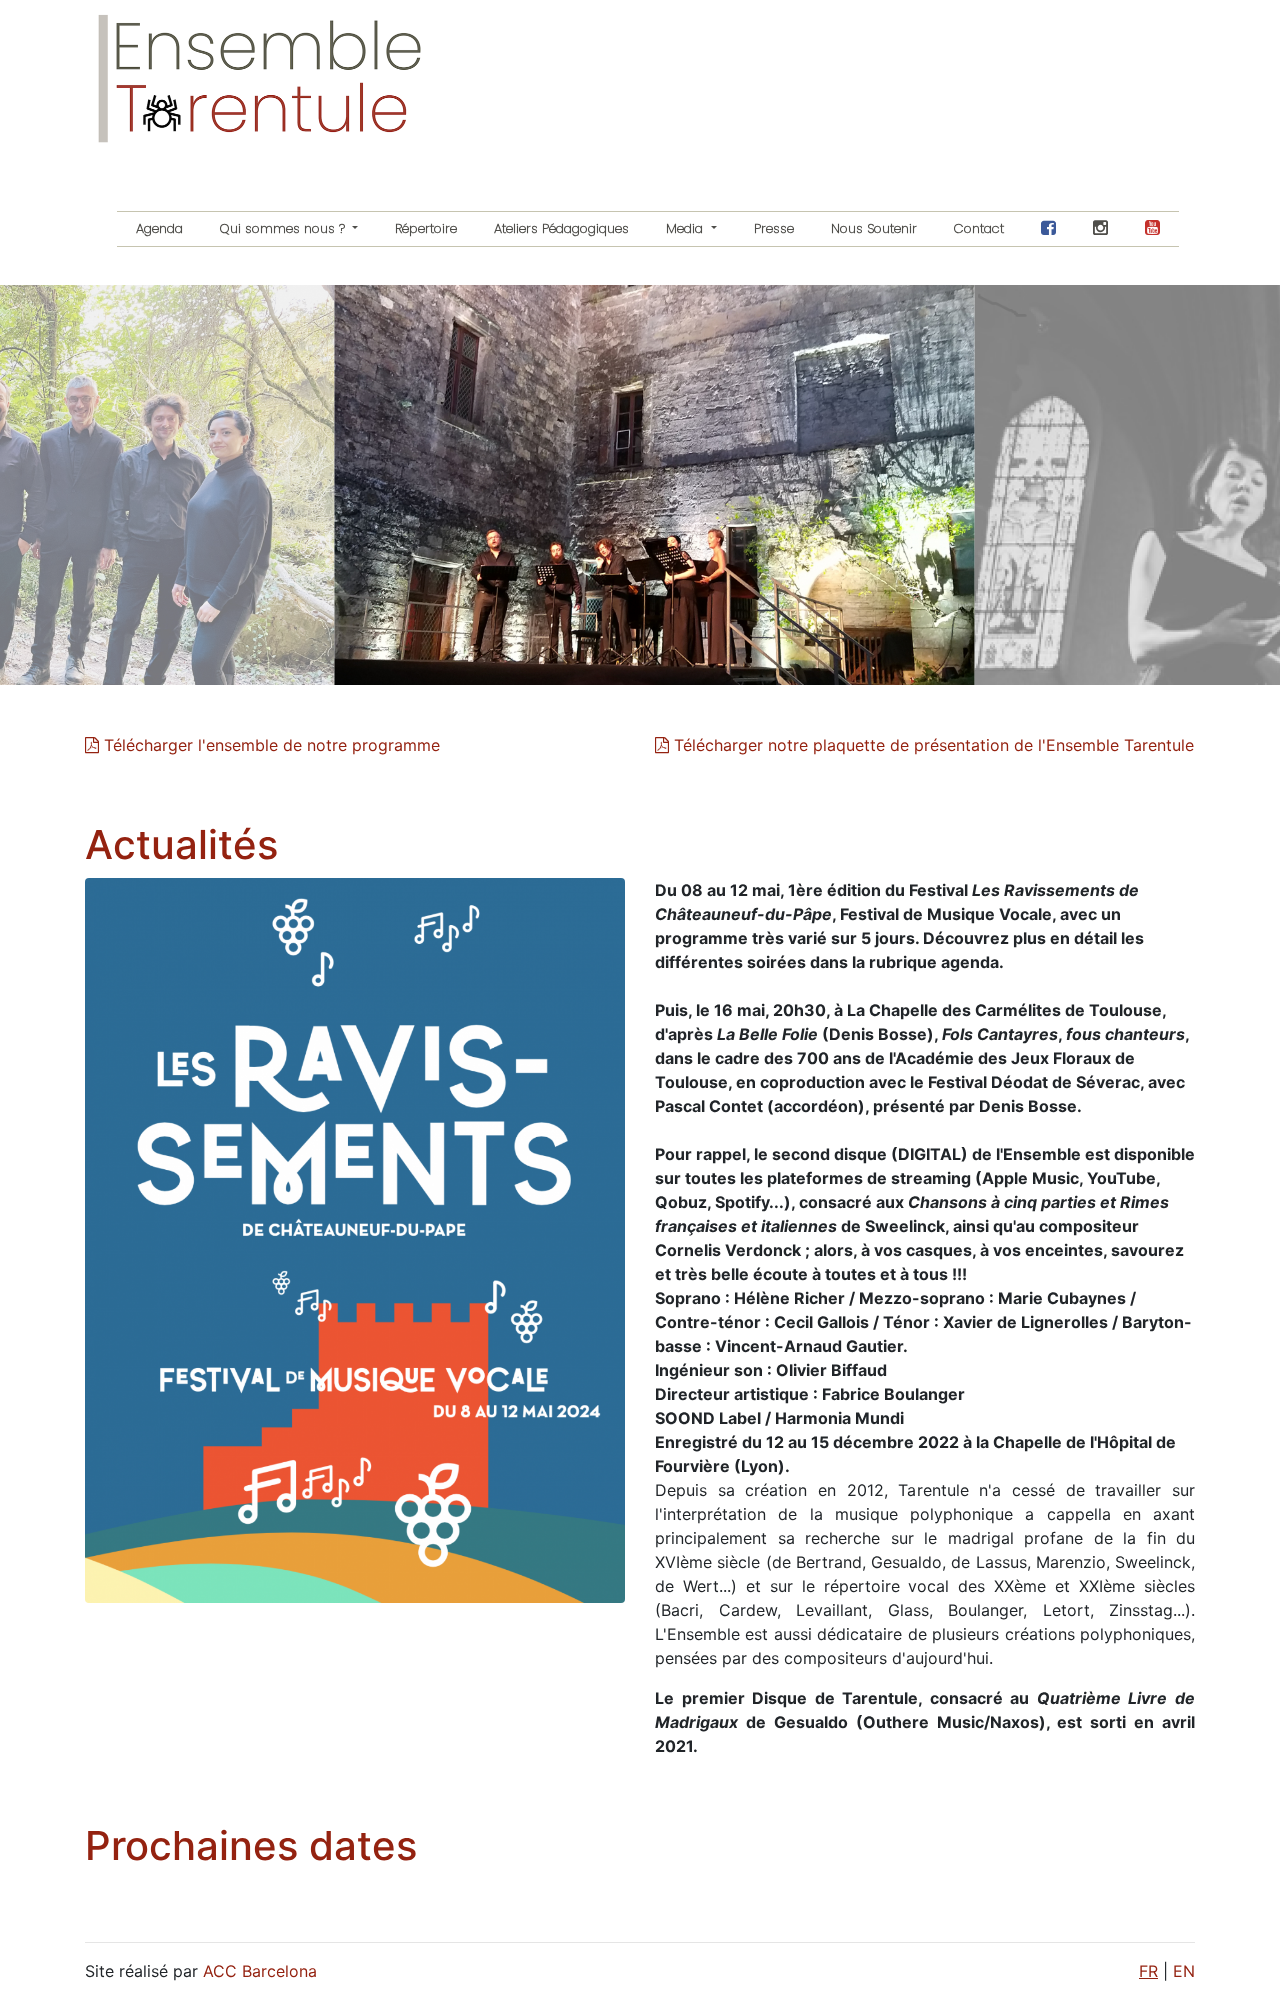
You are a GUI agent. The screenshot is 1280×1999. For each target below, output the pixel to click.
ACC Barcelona (260, 1971)
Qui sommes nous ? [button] (284, 228)
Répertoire (426, 228)
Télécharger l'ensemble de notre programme (269, 745)
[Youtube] (1153, 229)
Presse (774, 228)
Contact (979, 228)
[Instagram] (1101, 229)
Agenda (159, 228)
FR (1148, 1971)
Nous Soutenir (874, 228)
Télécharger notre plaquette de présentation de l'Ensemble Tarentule (931, 745)
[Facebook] (1049, 229)
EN (1184, 1971)
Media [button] (686, 228)
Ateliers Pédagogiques (561, 228)
